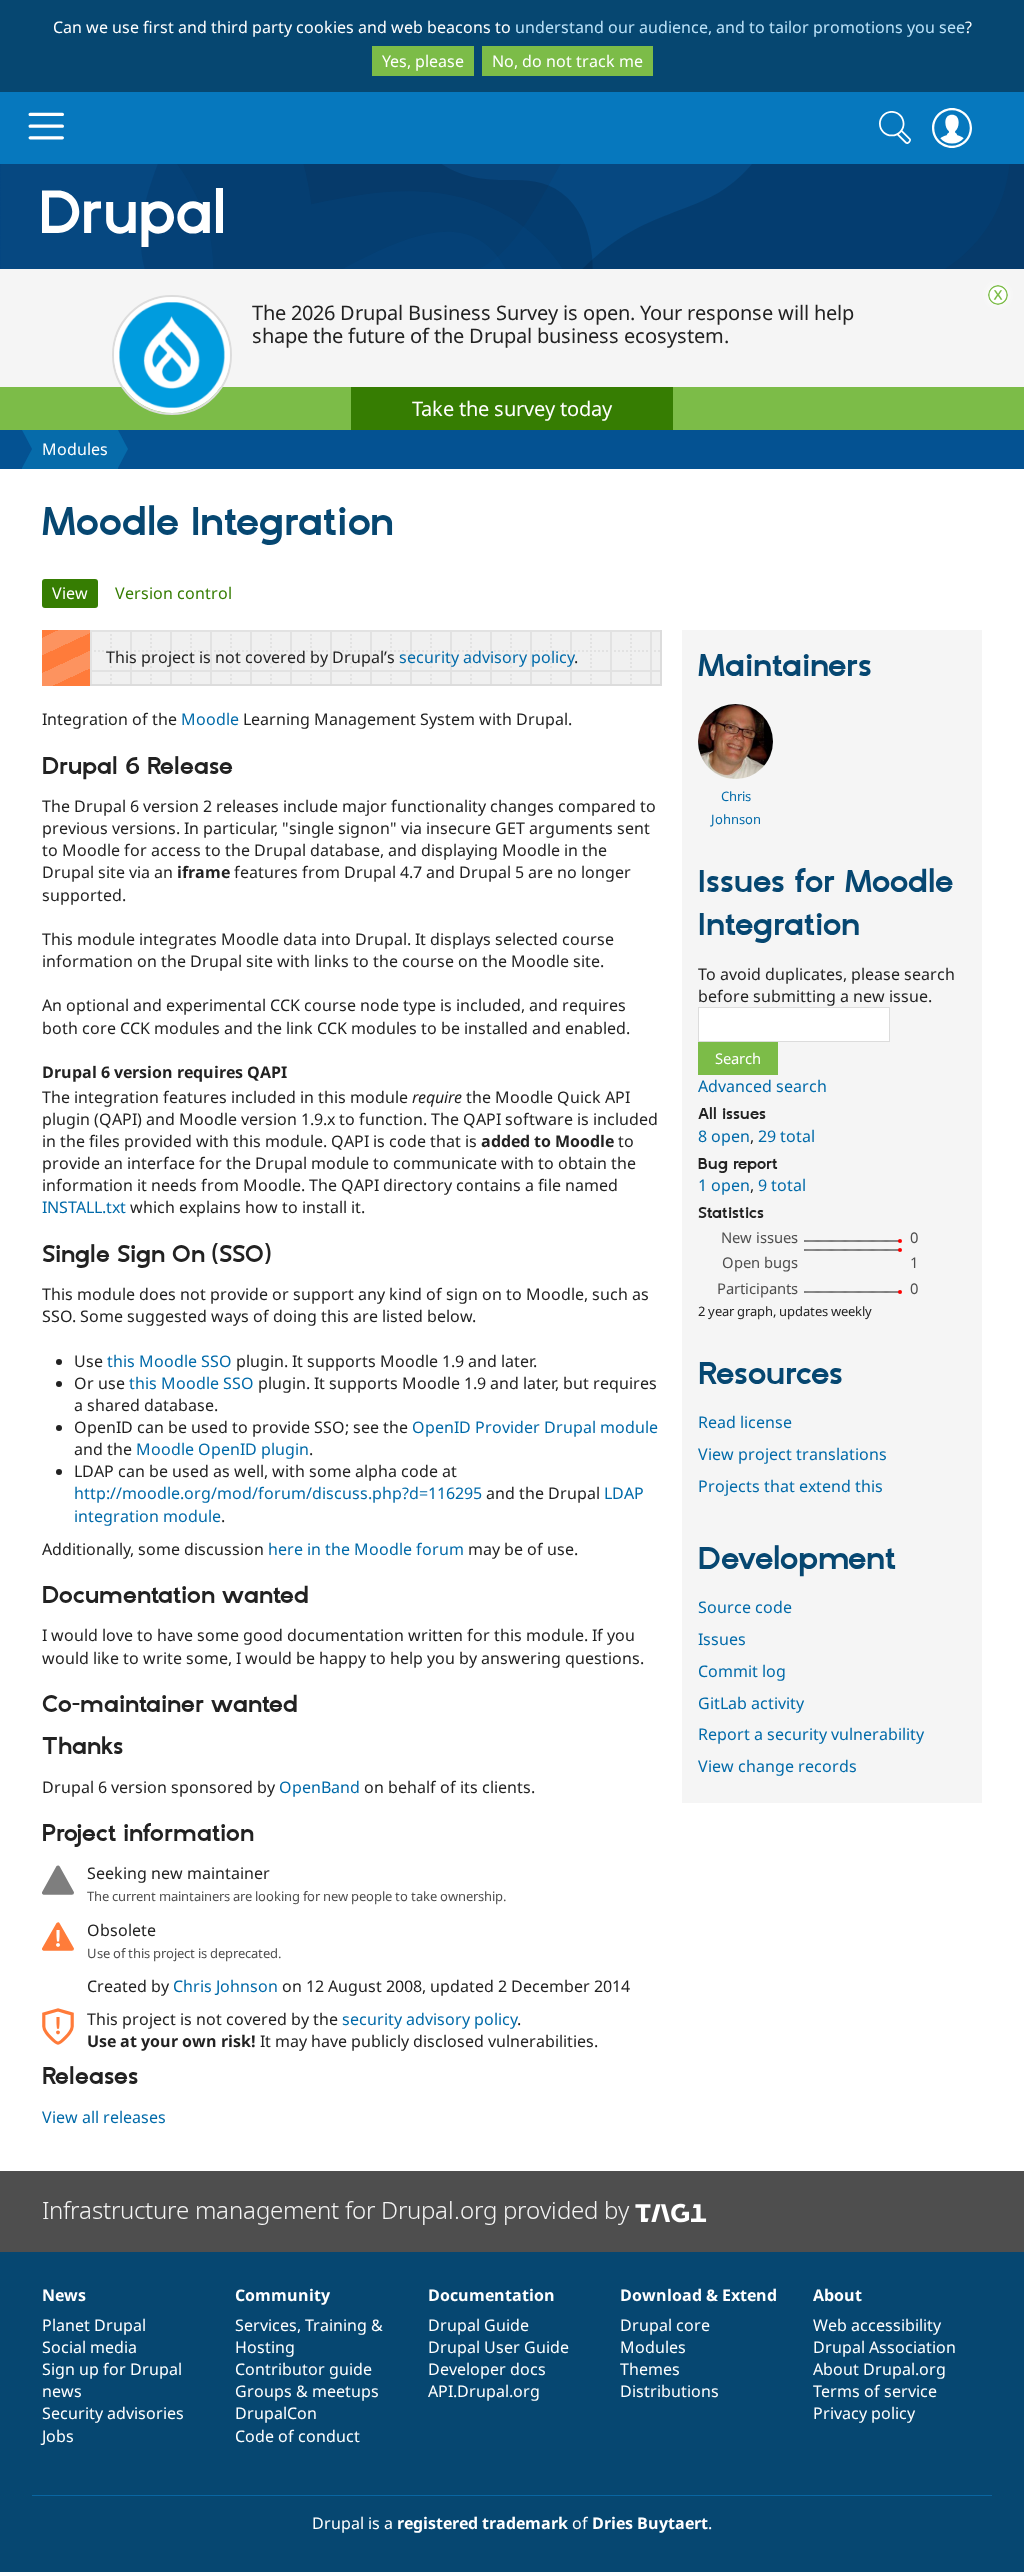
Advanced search (762, 1086)
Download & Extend (698, 2295)
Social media (89, 2347)
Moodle (210, 719)
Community (282, 2295)
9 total (782, 1185)
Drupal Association (884, 2347)
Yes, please (423, 61)
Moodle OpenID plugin (222, 1449)
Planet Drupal (94, 2325)
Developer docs (487, 2369)
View (75, 593)
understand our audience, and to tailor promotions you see (740, 27)
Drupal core (665, 2325)
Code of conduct (297, 2436)
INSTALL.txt (84, 1207)
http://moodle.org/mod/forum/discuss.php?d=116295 (278, 1493)
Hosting (265, 2347)
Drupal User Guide (498, 2347)
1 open (724, 1185)
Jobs (58, 2436)
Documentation (491, 2295)
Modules (75, 449)
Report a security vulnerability (811, 1734)
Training (336, 2325)
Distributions (669, 2391)
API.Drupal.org (484, 2391)
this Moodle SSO (169, 1361)
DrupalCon (276, 2413)
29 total (786, 1136)
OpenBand (319, 1787)
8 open (724, 1136)
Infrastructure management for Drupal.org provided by (338, 2209)
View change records (777, 1766)
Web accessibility (877, 2325)
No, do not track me (567, 61)
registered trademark (482, 2523)
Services (266, 2325)
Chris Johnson (225, 1986)
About (837, 2295)
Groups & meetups (307, 2391)
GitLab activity (751, 1703)
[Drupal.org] (311, 216)
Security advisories (113, 2413)
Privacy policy (864, 2413)
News (64, 2295)
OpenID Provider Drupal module (535, 1427)
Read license (745, 1422)
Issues (722, 1639)
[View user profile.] (735, 773)
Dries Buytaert (650, 2523)
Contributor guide (303, 2369)
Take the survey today (512, 408)
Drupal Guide (478, 2325)
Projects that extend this (790, 1486)
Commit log (742, 1671)
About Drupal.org (879, 2369)
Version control (173, 593)
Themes (650, 2369)
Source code (745, 1607)
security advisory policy (486, 657)
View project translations (792, 1454)
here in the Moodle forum (366, 1549)
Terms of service (875, 2391)
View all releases (104, 2117)
